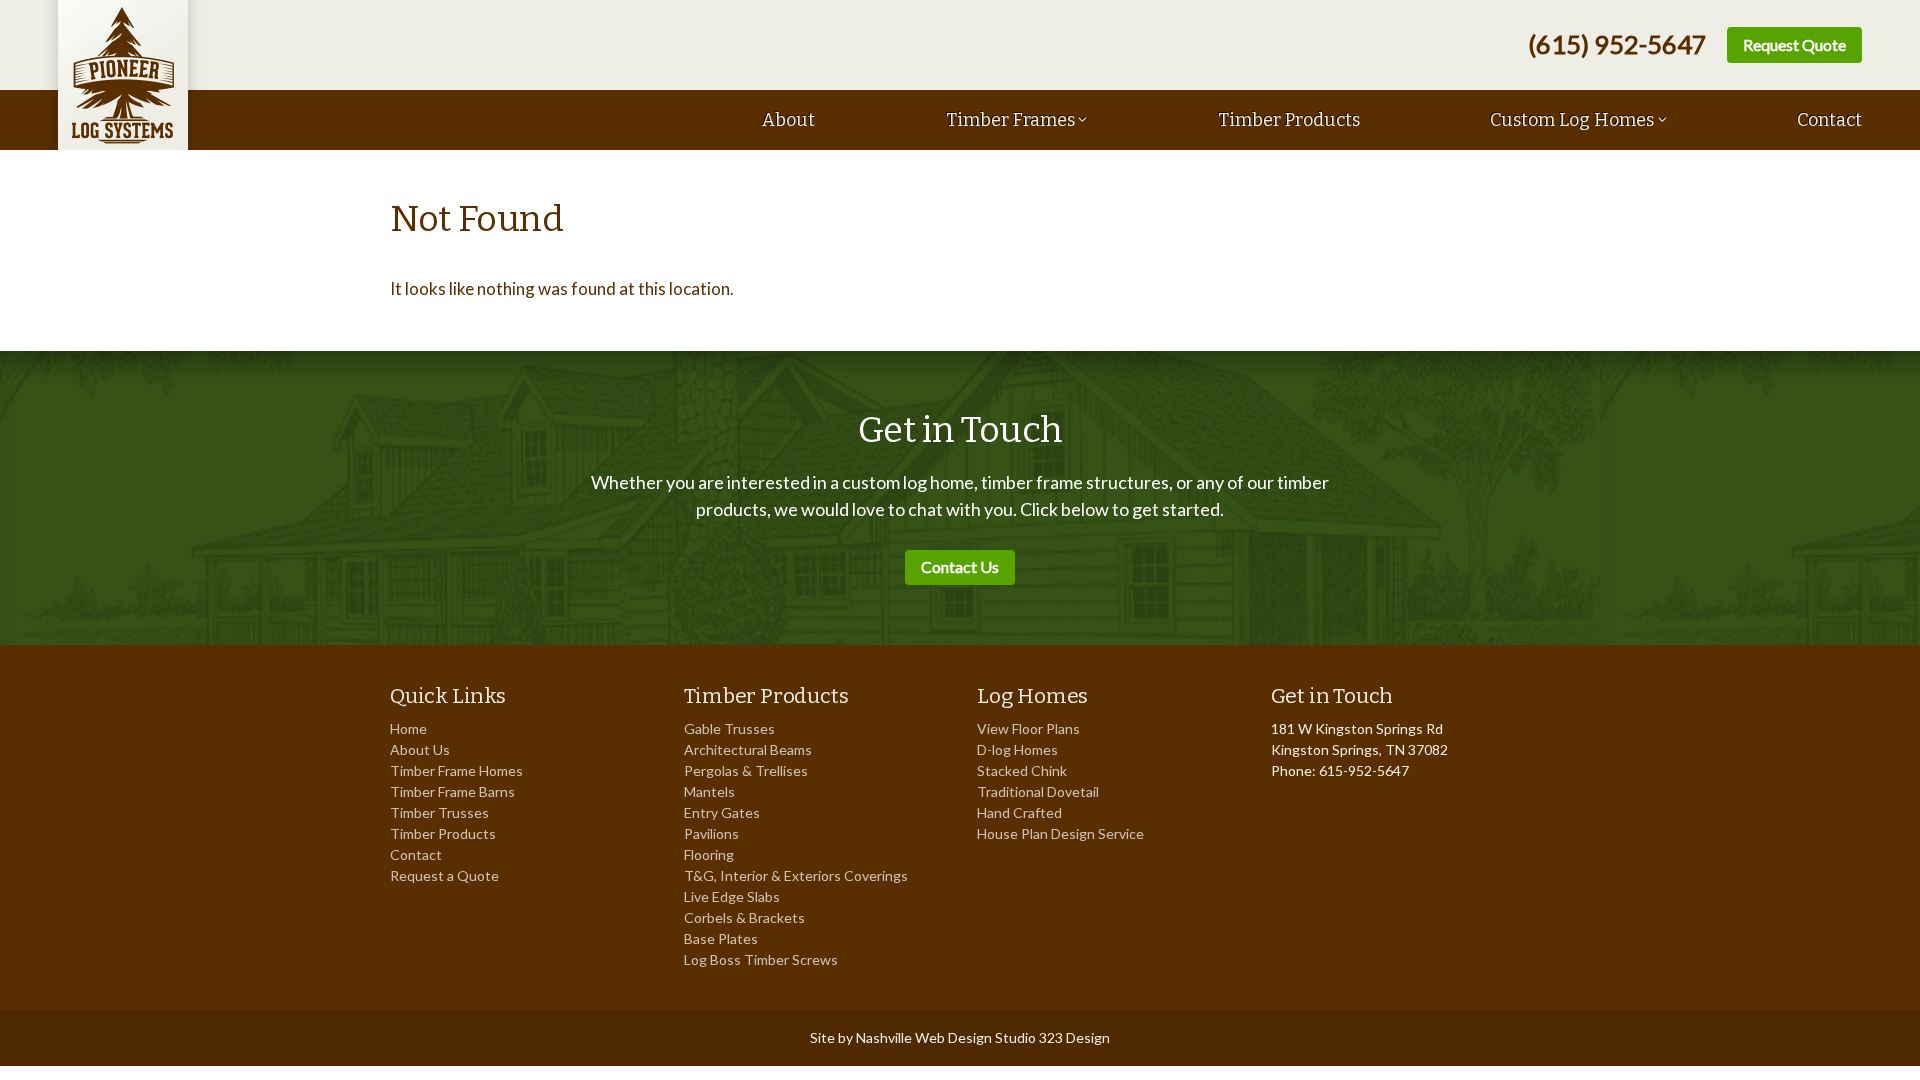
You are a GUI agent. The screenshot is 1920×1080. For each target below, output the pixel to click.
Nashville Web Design (924, 1037)
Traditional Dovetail (1038, 791)
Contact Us (960, 566)
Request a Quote (444, 875)
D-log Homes (1017, 749)
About (788, 120)
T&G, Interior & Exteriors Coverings (796, 875)
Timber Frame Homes (456, 770)
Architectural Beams (748, 749)
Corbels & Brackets (744, 917)
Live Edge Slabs (732, 896)
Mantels (709, 791)
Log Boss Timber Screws (761, 959)
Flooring (709, 854)
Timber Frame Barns (452, 791)
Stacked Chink (1022, 770)
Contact (1829, 120)
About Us (420, 749)
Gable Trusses (729, 728)
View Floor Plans (1028, 728)
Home (408, 728)
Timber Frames (1010, 120)
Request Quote (1794, 44)
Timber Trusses (439, 812)
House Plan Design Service (1060, 833)
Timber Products (1289, 120)
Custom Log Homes (1572, 120)
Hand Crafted (1019, 812)
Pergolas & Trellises (746, 770)
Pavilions (711, 833)
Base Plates (721, 938)
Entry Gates (722, 812)
